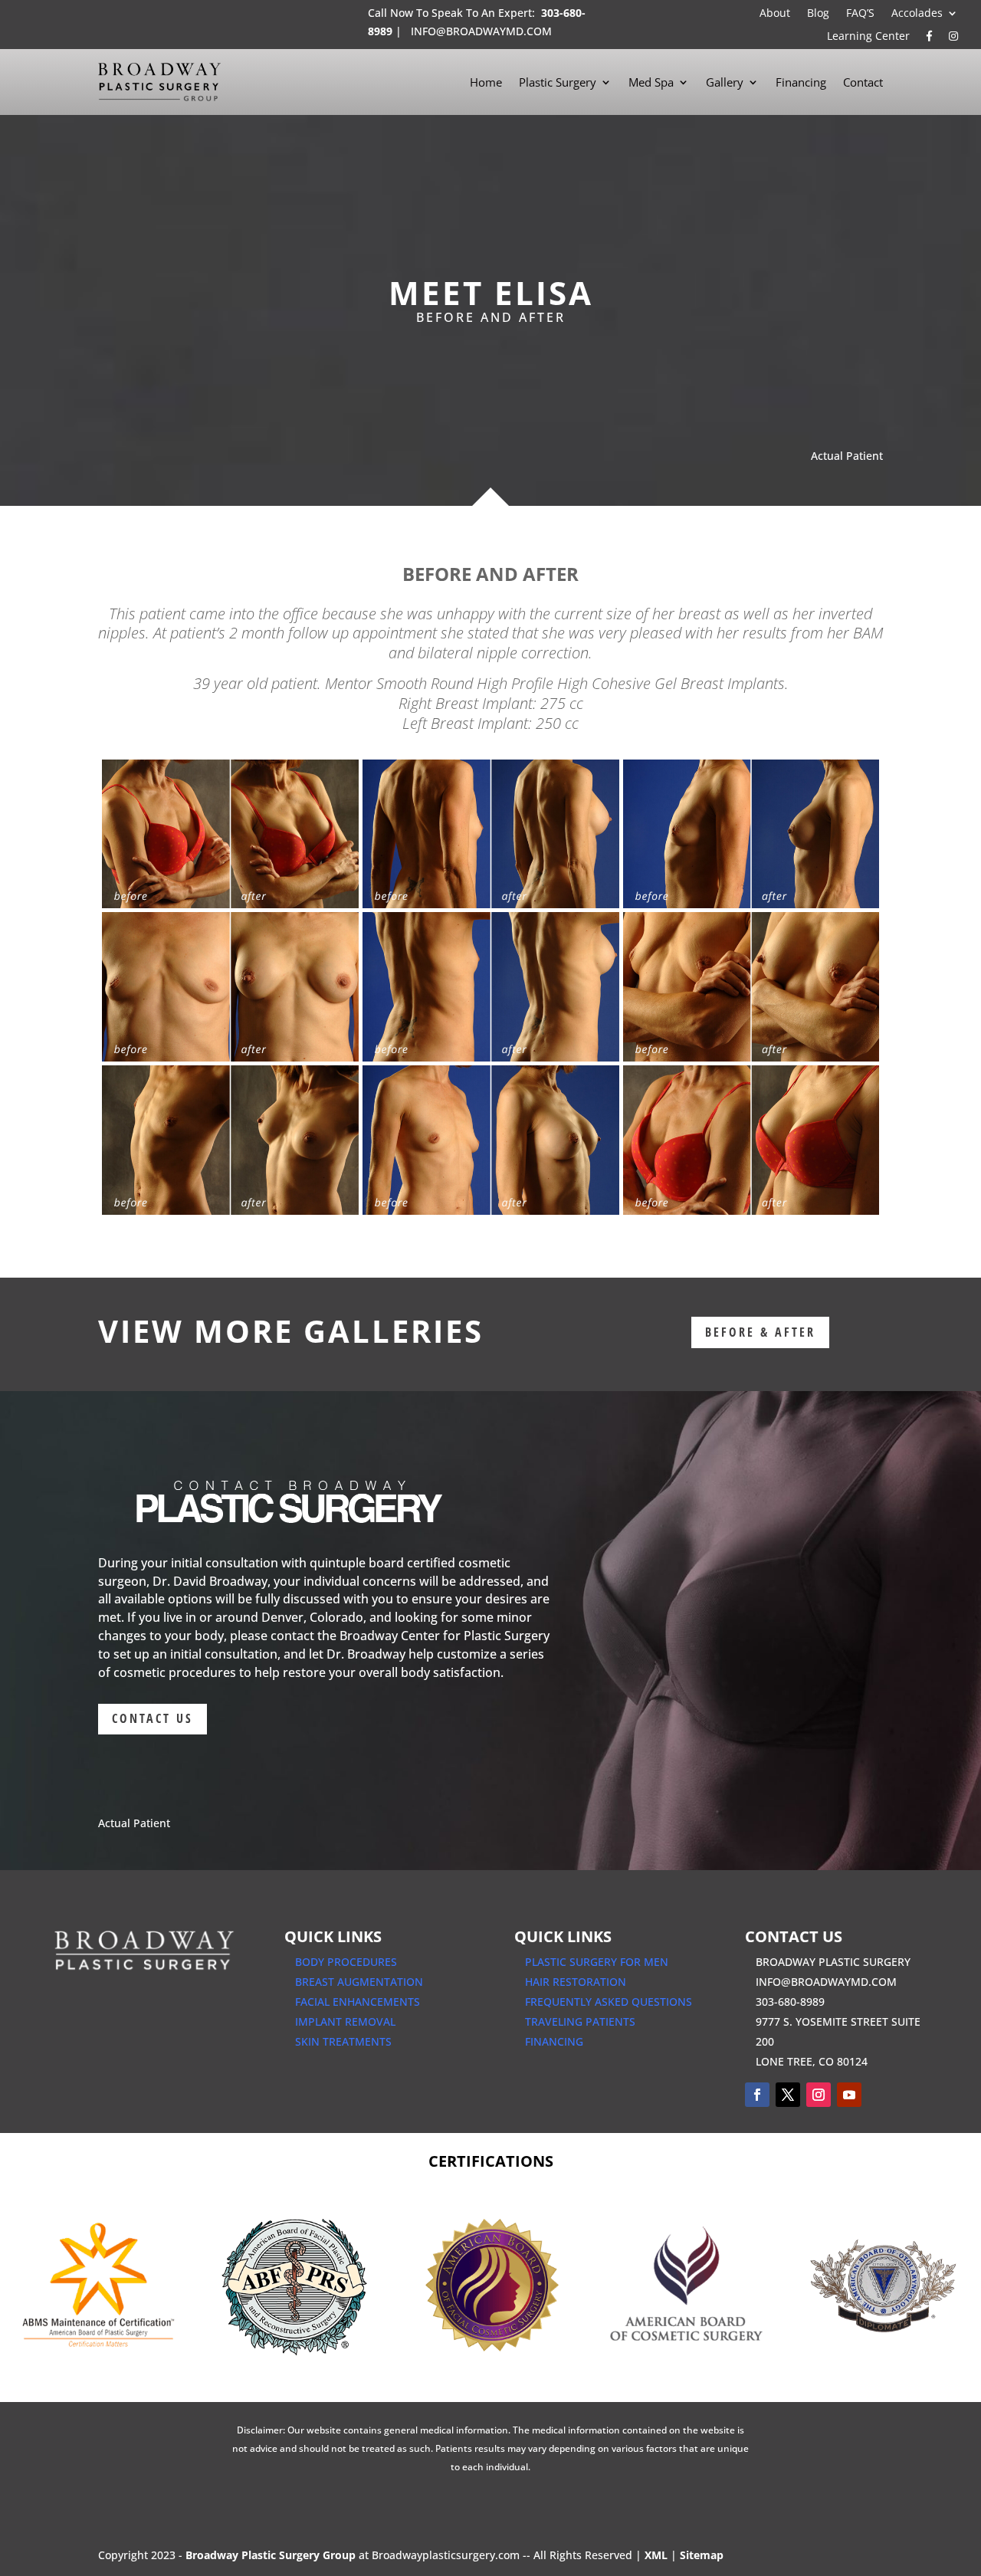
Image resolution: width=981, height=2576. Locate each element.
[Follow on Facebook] (757, 2095)
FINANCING (554, 2041)
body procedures (346, 1962)
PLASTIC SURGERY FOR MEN (597, 1962)
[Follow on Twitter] (788, 2095)
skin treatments (343, 2041)
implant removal (345, 2021)
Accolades (917, 14)
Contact (863, 82)
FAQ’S (860, 14)
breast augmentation (359, 1982)
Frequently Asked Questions (609, 2002)
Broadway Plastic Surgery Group (271, 2555)
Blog (818, 14)
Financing (801, 82)
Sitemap (702, 2555)
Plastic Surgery (558, 82)
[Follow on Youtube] (849, 2095)
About (775, 14)
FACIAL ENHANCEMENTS (358, 2002)
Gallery (725, 82)
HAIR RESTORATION (576, 1982)
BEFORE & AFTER (760, 1332)
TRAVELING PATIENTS (580, 2021)
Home (486, 82)
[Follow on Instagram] (819, 2095)
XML (656, 2555)
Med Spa (651, 82)
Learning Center (868, 37)
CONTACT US (153, 1718)
